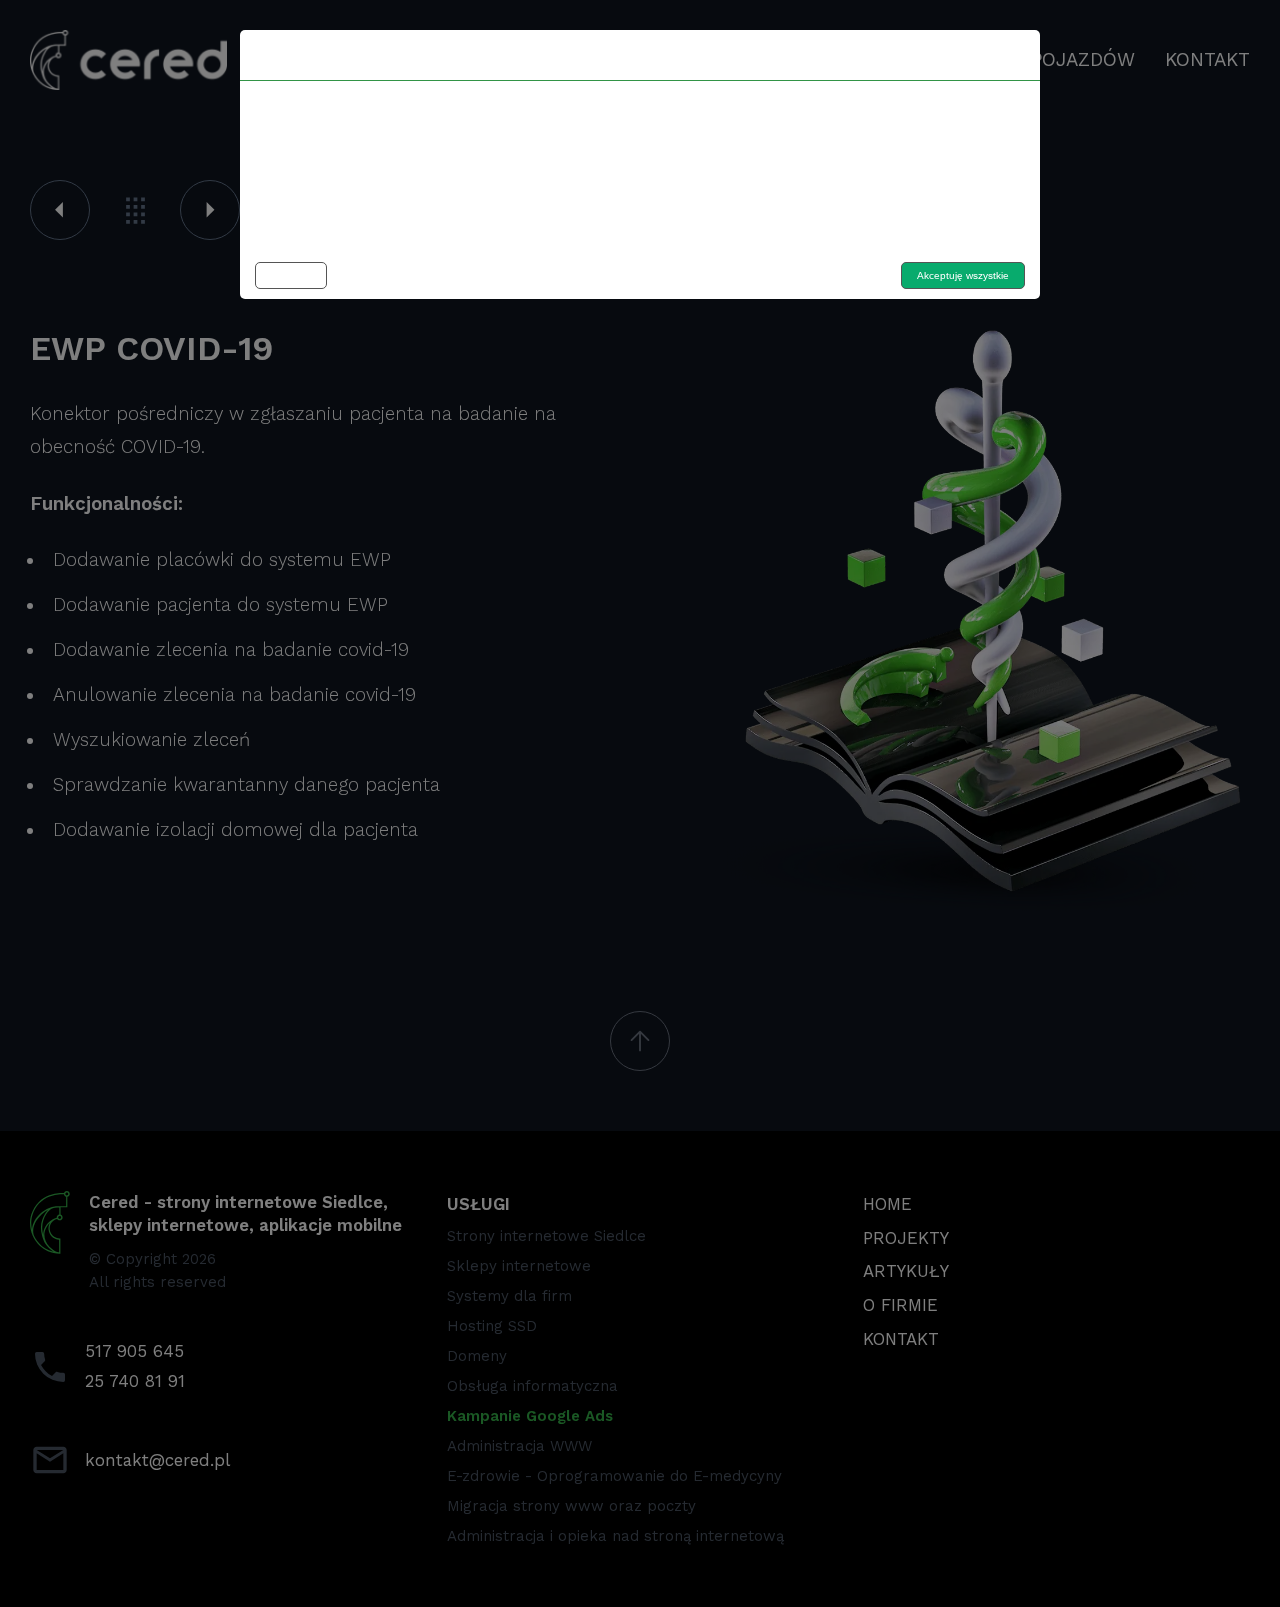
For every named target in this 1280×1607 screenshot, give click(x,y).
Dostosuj (291, 275)
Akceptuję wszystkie (963, 275)
